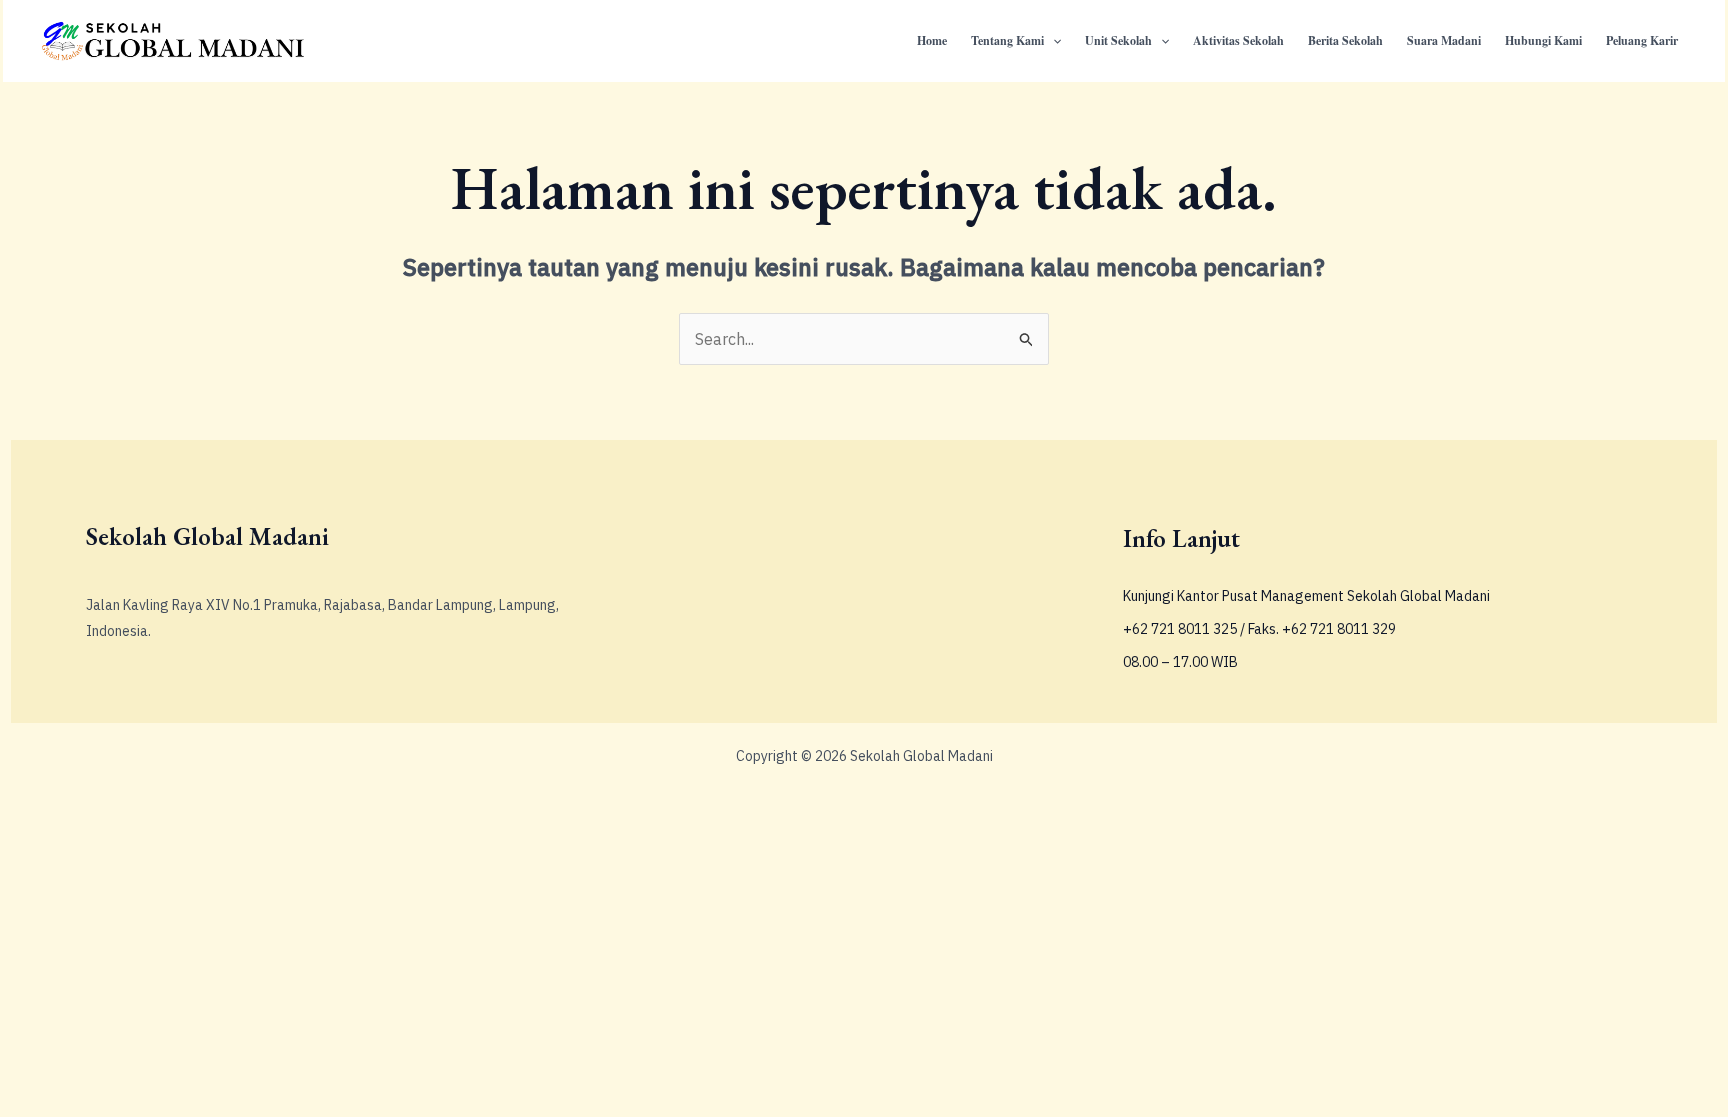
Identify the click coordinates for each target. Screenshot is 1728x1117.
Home (932, 40)
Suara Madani (1444, 40)
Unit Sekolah (1118, 40)
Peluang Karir (1642, 40)
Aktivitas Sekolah (1238, 40)
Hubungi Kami (1543, 40)
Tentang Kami (1007, 40)
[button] (1052, 41)
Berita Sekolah (1345, 40)
